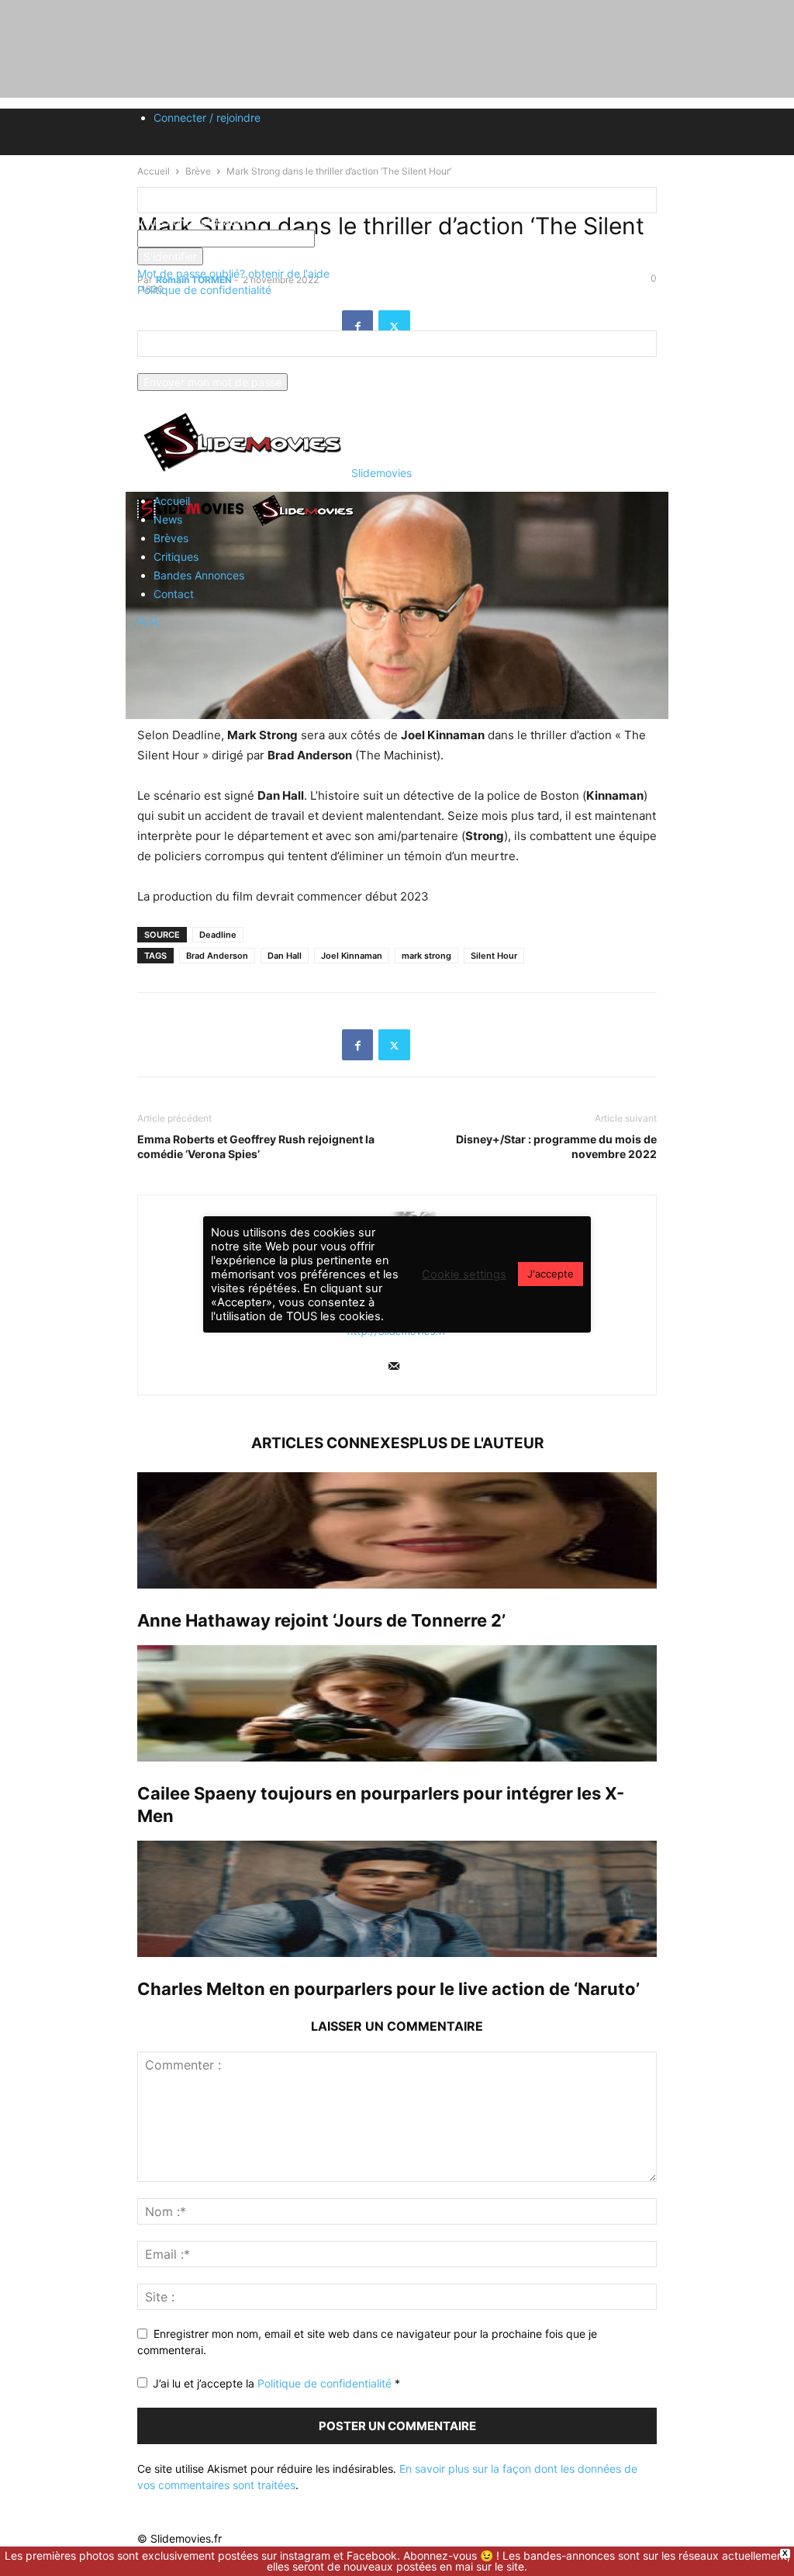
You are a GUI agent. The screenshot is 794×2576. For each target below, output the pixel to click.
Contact (174, 594)
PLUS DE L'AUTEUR (476, 1443)
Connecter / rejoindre (207, 118)
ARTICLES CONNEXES (330, 1443)
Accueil (172, 501)
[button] (142, 622)
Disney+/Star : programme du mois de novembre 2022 (556, 1146)
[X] (394, 1045)
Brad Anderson (217, 956)
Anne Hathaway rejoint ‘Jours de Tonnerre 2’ (321, 1620)
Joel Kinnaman (352, 956)
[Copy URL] (431, 1045)
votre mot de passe (364, 239)
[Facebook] (357, 1045)
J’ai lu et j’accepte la (276, 2383)
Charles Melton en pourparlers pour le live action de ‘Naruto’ (388, 1989)
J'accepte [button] (551, 1274)
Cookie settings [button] (464, 1274)
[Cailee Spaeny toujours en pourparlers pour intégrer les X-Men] (397, 1703)
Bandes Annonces (199, 575)
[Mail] (394, 1367)
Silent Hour (494, 956)
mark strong (426, 956)
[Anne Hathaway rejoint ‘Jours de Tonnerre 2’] (397, 1530)
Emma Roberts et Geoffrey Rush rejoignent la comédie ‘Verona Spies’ (256, 1146)
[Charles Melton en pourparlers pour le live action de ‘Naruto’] (397, 1899)
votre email (165, 365)
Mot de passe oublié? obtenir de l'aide (233, 273)
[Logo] (193, 525)
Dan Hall (285, 956)
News (168, 519)
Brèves (171, 538)
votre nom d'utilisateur (193, 221)
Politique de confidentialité (204, 290)
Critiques (176, 557)
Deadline (218, 935)
